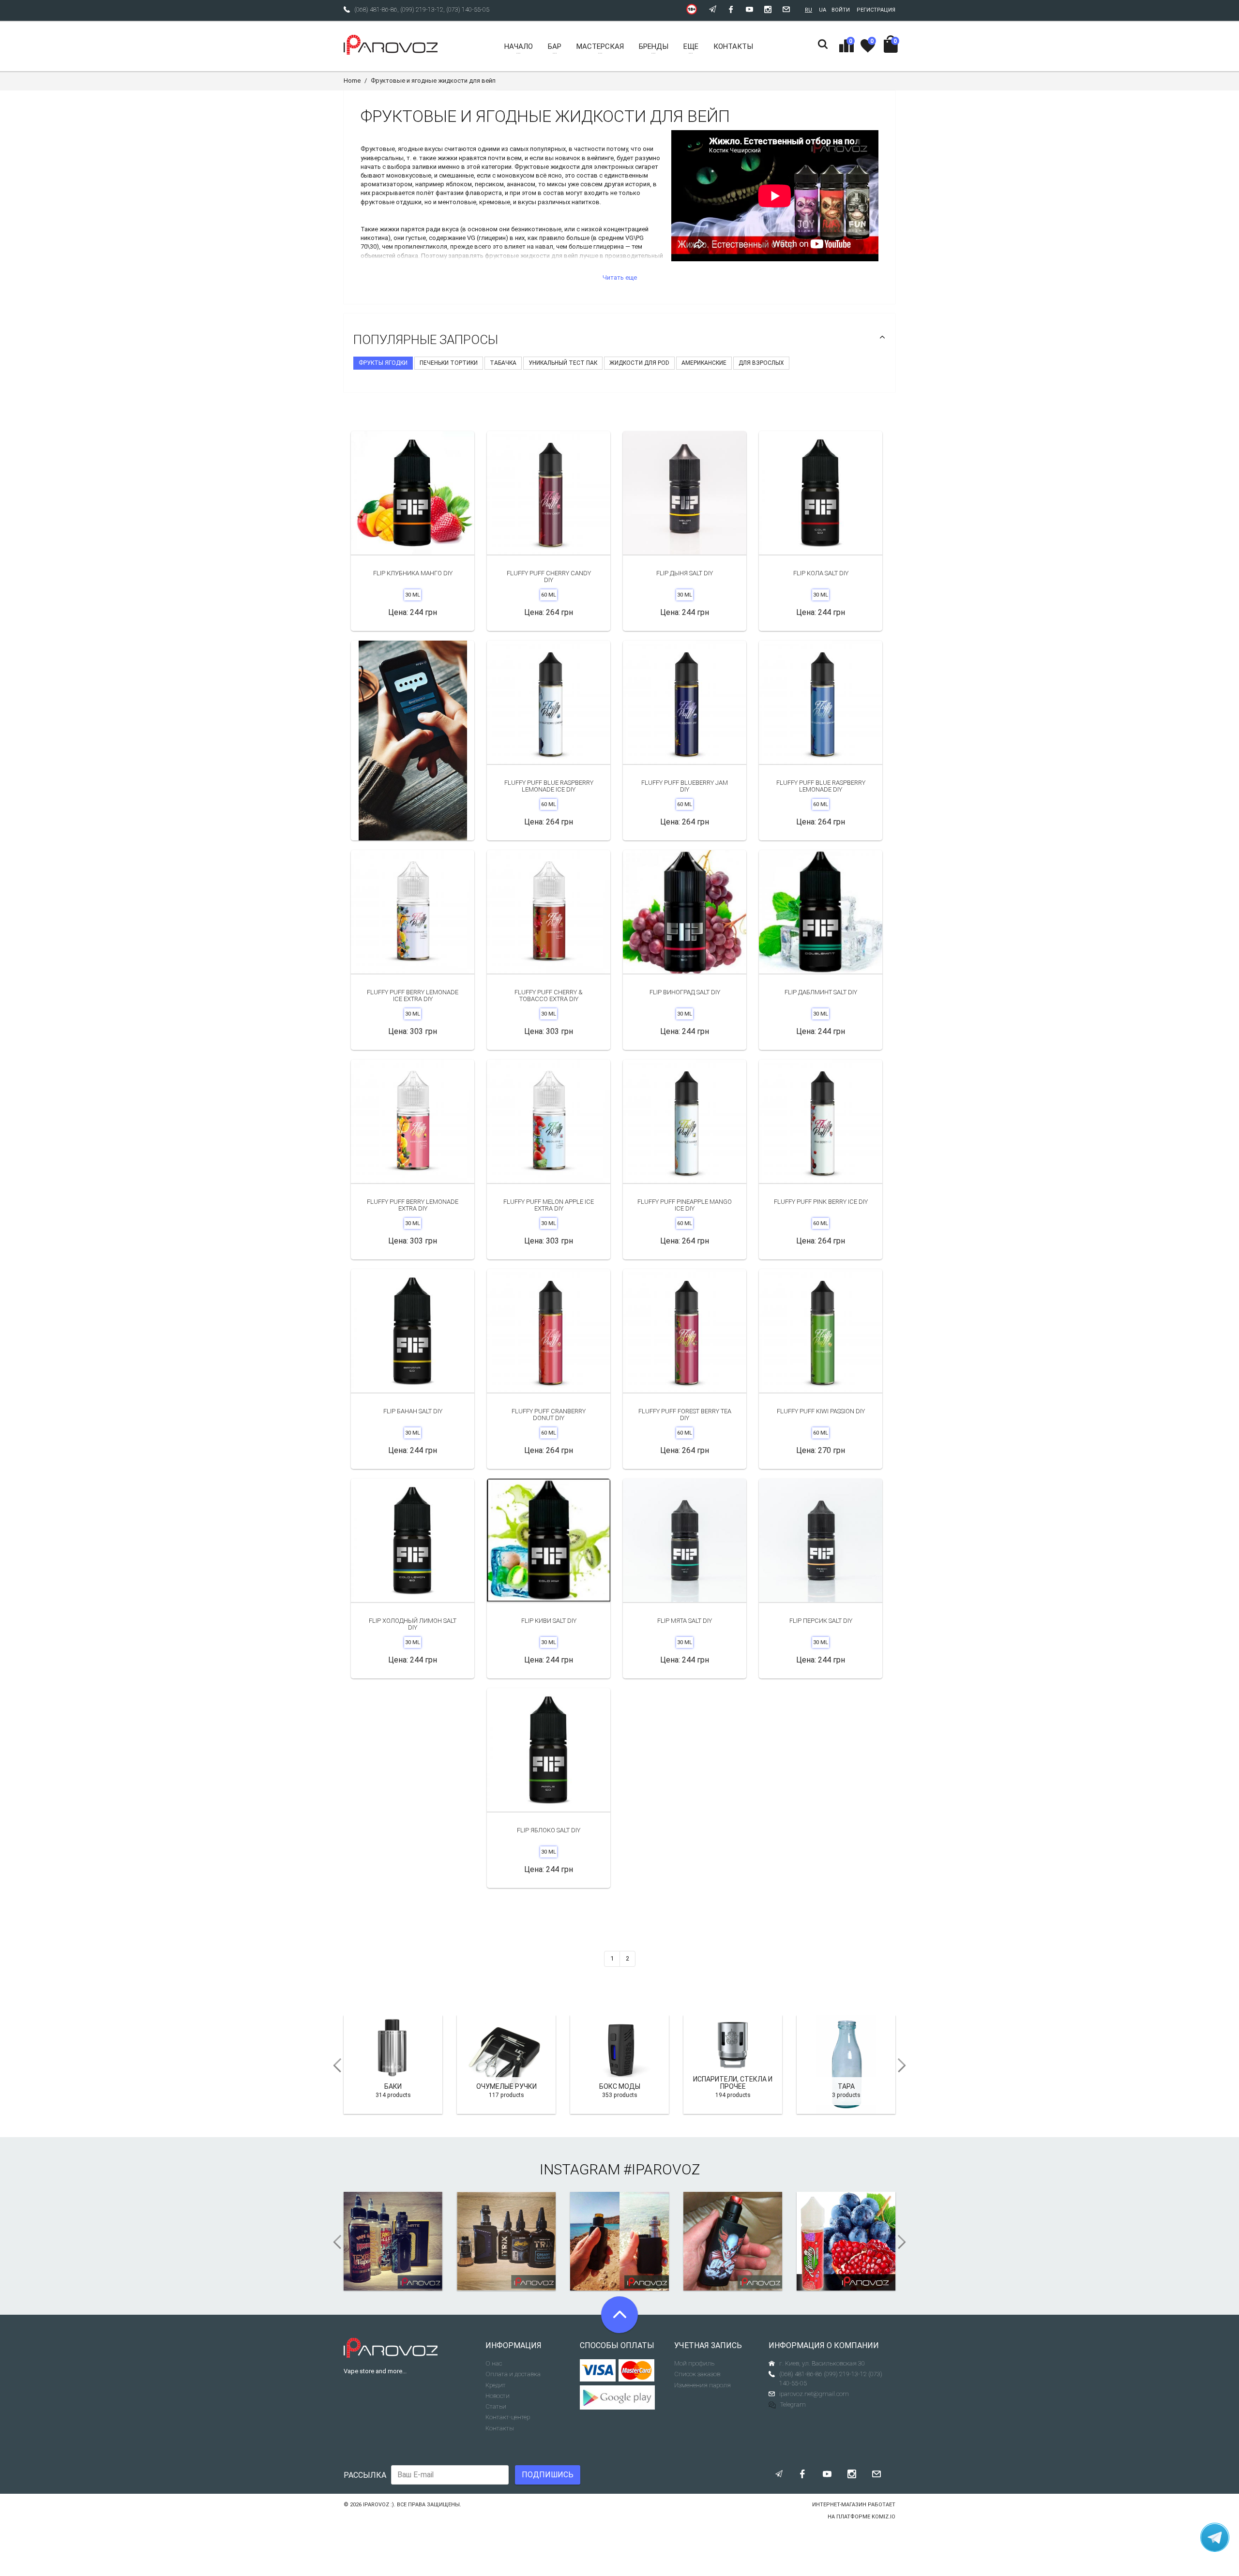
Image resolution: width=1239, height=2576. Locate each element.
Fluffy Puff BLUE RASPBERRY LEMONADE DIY (821, 786)
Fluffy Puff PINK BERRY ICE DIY (821, 1202)
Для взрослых (761, 363)
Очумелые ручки (506, 2086)
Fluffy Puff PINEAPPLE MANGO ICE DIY (685, 1205)
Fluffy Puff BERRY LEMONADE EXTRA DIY (413, 1205)
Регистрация (876, 10)
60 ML (549, 595)
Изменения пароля (703, 2385)
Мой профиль (694, 2363)
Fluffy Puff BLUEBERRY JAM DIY (685, 786)
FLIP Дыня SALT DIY (685, 573)
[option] (413, 741)
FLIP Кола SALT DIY (821, 573)
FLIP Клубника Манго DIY (413, 573)
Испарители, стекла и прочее (733, 2083)
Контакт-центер (508, 2417)
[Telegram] (1215, 2537)
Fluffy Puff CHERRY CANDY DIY (549, 577)
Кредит (496, 2385)
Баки (393, 2086)
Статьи (496, 2406)
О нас (494, 2363)
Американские (704, 363)
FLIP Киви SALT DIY (549, 1621)
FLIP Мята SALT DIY (685, 1621)
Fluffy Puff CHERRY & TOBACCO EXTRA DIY (549, 996)
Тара (846, 2086)
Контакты (500, 2428)
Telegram (793, 2404)
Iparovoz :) (378, 2505)
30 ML (413, 595)
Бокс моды (620, 2086)
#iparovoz (662, 2169)
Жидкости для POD (639, 363)
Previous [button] (334, 2066)
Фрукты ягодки (383, 363)
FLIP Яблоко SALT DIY (549, 1830)
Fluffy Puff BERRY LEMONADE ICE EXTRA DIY (413, 996)
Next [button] (905, 2066)
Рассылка (365, 2475)
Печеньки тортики (449, 363)
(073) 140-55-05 (468, 9)
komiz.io (884, 2517)
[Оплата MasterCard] (637, 2370)
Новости (498, 2396)
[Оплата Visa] (598, 2370)
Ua (823, 10)
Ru (808, 10)
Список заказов (697, 2374)
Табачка (503, 363)
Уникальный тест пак (563, 363)
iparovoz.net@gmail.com (814, 2394)
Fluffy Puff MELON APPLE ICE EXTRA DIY (549, 1205)
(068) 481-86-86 (376, 9)
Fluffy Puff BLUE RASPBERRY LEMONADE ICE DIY (549, 786)
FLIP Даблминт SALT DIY (821, 992)
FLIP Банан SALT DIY (413, 1411)
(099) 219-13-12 (422, 9)
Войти (841, 10)
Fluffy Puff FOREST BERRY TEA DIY (685, 1415)
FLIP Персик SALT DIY (821, 1621)
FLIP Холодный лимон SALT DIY (413, 1624)
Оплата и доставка (513, 2374)
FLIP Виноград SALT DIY (685, 992)
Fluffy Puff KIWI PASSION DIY (821, 1411)
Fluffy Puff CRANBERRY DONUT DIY (549, 1415)
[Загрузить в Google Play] (620, 2397)
